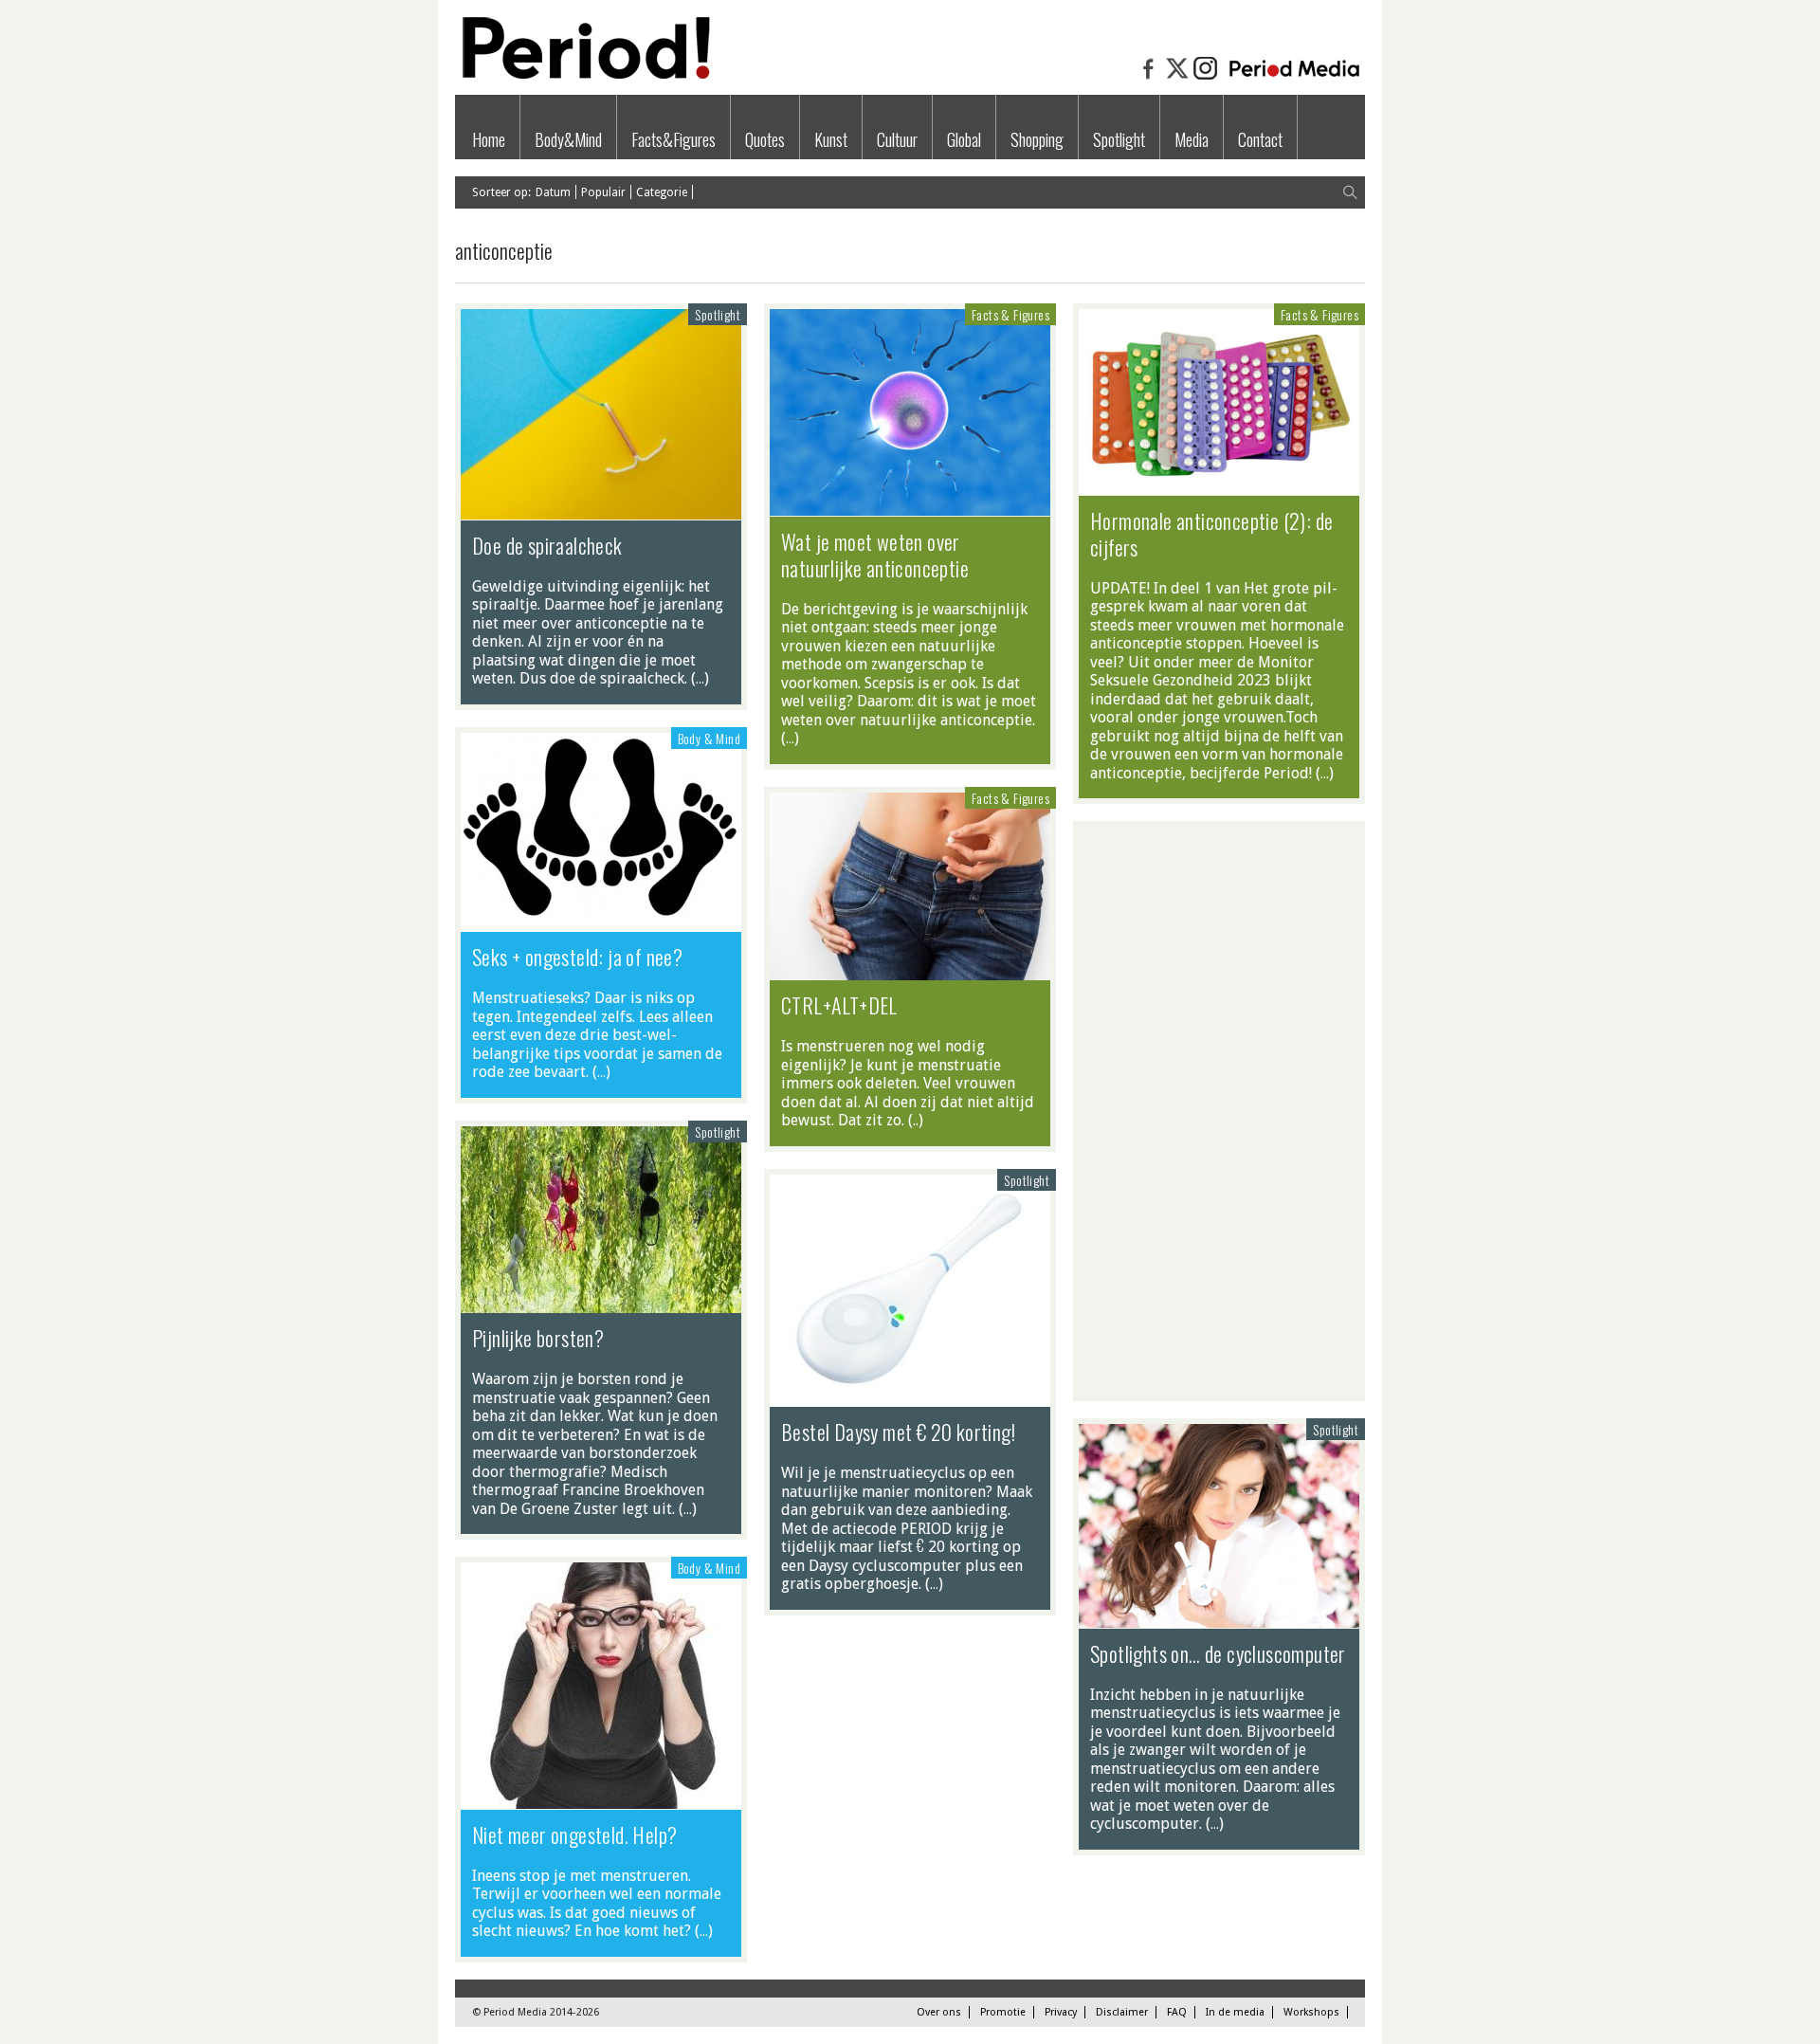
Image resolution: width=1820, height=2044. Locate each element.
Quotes (765, 139)
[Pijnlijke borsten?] (601, 1304)
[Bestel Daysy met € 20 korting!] (910, 1397)
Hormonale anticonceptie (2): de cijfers (1211, 534)
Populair (603, 192)
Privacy (1061, 2012)
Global (964, 139)
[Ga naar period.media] (1294, 78)
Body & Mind (709, 738)
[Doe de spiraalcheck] (601, 510)
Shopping (1037, 139)
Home (489, 139)
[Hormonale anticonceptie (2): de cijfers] (1219, 485)
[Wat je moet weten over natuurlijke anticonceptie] (910, 506)
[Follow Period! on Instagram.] (1206, 78)
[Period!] (583, 74)
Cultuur (897, 139)
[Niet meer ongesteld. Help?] (601, 1799)
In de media (1235, 2012)
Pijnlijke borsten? (538, 1338)
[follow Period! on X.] (1177, 78)
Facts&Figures (673, 139)
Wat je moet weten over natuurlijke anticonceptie (875, 555)
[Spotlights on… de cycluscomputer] (1219, 1618)
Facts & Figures (1010, 314)
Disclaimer (1122, 2012)
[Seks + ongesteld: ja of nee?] (601, 922)
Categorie (662, 192)
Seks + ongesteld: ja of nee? (577, 957)
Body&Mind (568, 139)
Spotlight (1119, 139)
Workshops (1311, 2012)
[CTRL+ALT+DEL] (910, 971)
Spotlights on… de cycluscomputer (1218, 1653)
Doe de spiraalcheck (547, 545)
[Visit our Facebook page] (1149, 78)
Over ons (939, 2012)
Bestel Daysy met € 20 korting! (898, 1432)
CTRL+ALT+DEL (839, 1005)
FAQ (1177, 2012)
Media (1192, 139)
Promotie (1003, 2012)
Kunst (831, 139)
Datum (553, 192)
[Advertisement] (1219, 1111)
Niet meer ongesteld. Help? (574, 1834)
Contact (1260, 139)
